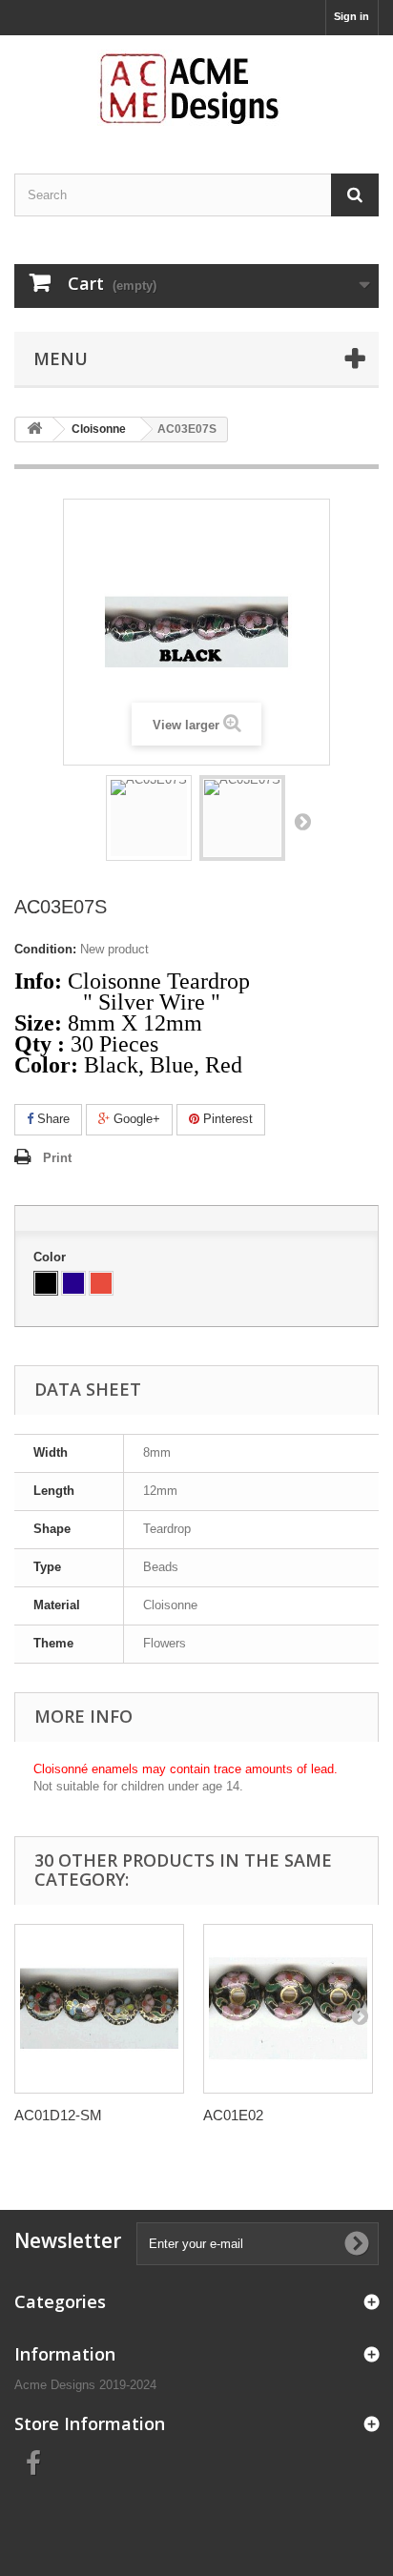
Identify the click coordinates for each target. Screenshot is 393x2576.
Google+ (135, 1119)
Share (52, 1119)
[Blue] (73, 1283)
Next (302, 821)
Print (57, 1158)
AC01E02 (233, 2115)
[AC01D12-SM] (99, 2009)
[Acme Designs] (196, 88)
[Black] (46, 1283)
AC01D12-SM (58, 2115)
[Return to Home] (34, 429)
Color (52, 1257)
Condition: (45, 949)
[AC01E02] (288, 2009)
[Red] (101, 1283)
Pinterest (226, 1119)
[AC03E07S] (149, 818)
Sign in (352, 16)
